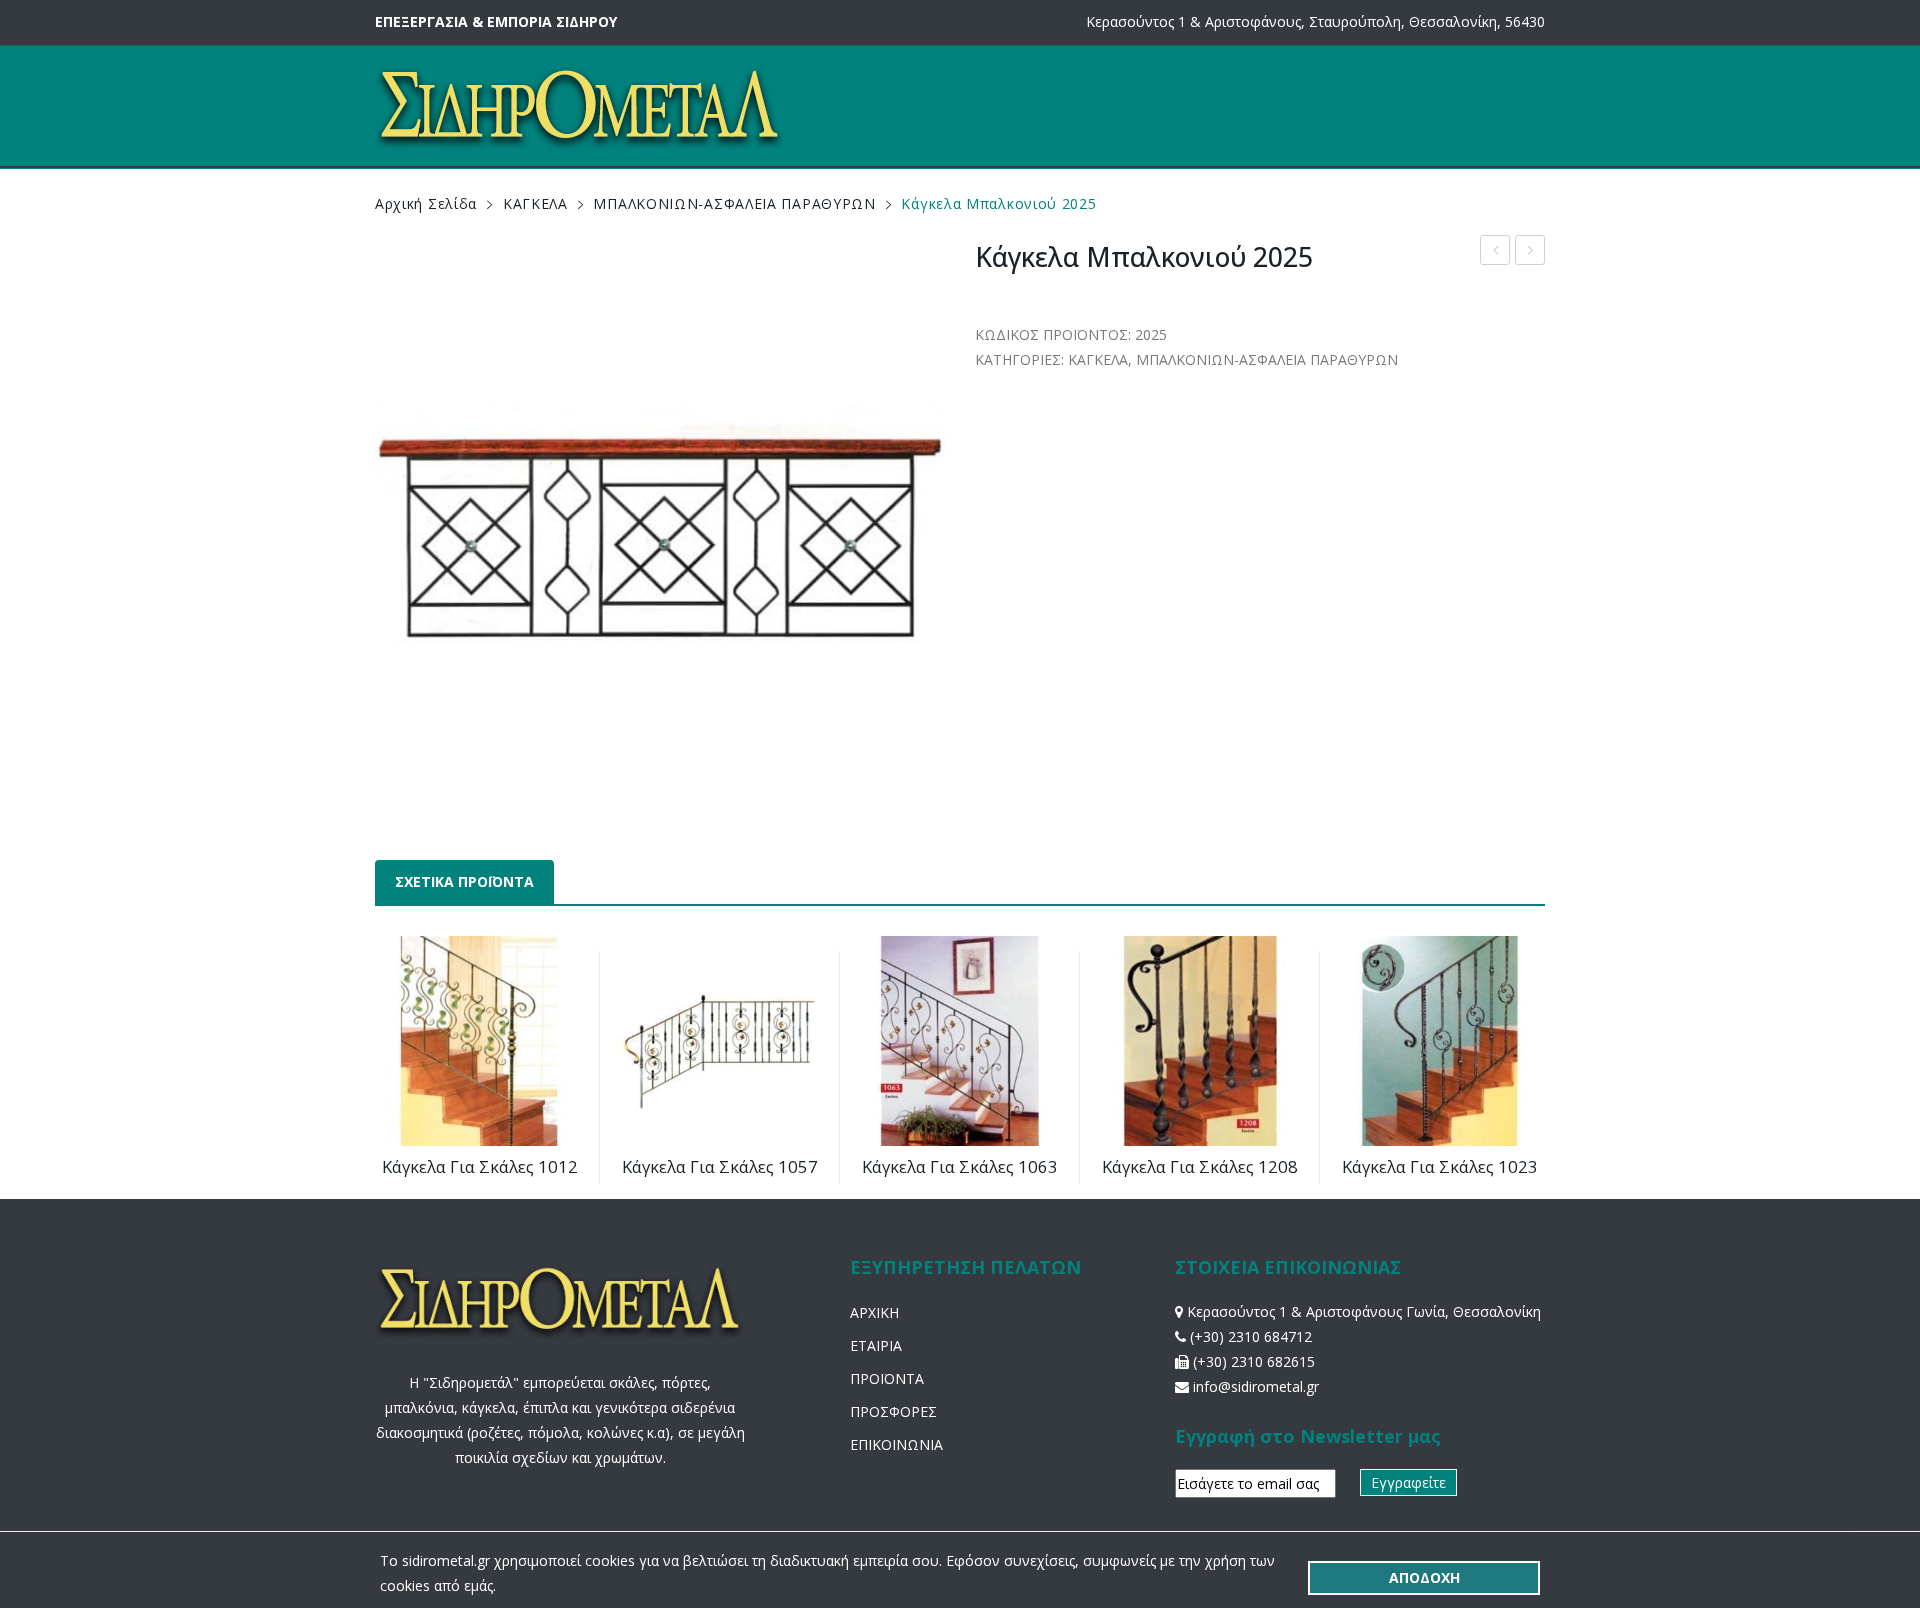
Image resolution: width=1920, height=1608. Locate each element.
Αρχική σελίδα (426, 203)
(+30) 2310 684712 (1251, 1336)
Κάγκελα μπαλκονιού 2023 (1495, 252)
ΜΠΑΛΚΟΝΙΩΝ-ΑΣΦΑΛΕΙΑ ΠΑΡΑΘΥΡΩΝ (734, 203)
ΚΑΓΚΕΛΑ (535, 203)
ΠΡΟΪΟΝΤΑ (887, 1378)
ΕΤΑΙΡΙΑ (876, 1345)
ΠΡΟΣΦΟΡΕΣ (893, 1411)
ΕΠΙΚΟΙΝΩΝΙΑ (896, 1444)
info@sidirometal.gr (1256, 1386)
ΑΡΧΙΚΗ (874, 1312)
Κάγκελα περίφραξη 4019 (1530, 252)
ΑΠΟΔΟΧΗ (1424, 1577)
